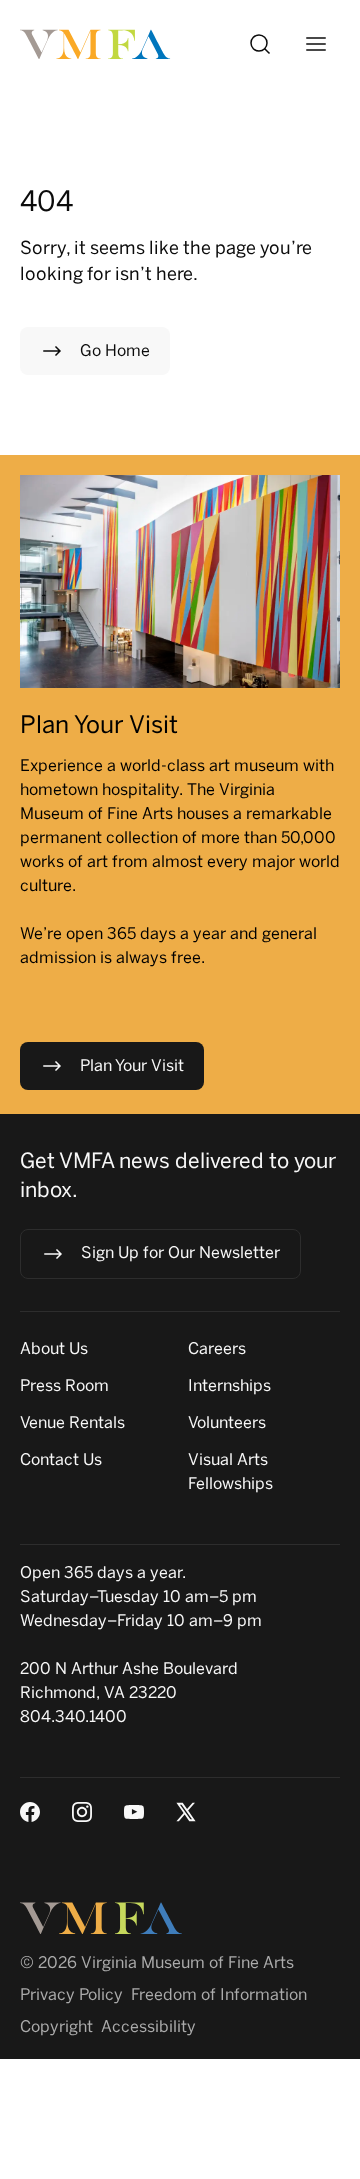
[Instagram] (82, 1812)
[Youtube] (134, 1812)
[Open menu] (316, 44)
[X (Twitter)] (186, 1812)
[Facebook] (30, 1812)
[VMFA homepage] (96, 44)
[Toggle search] (260, 44)
